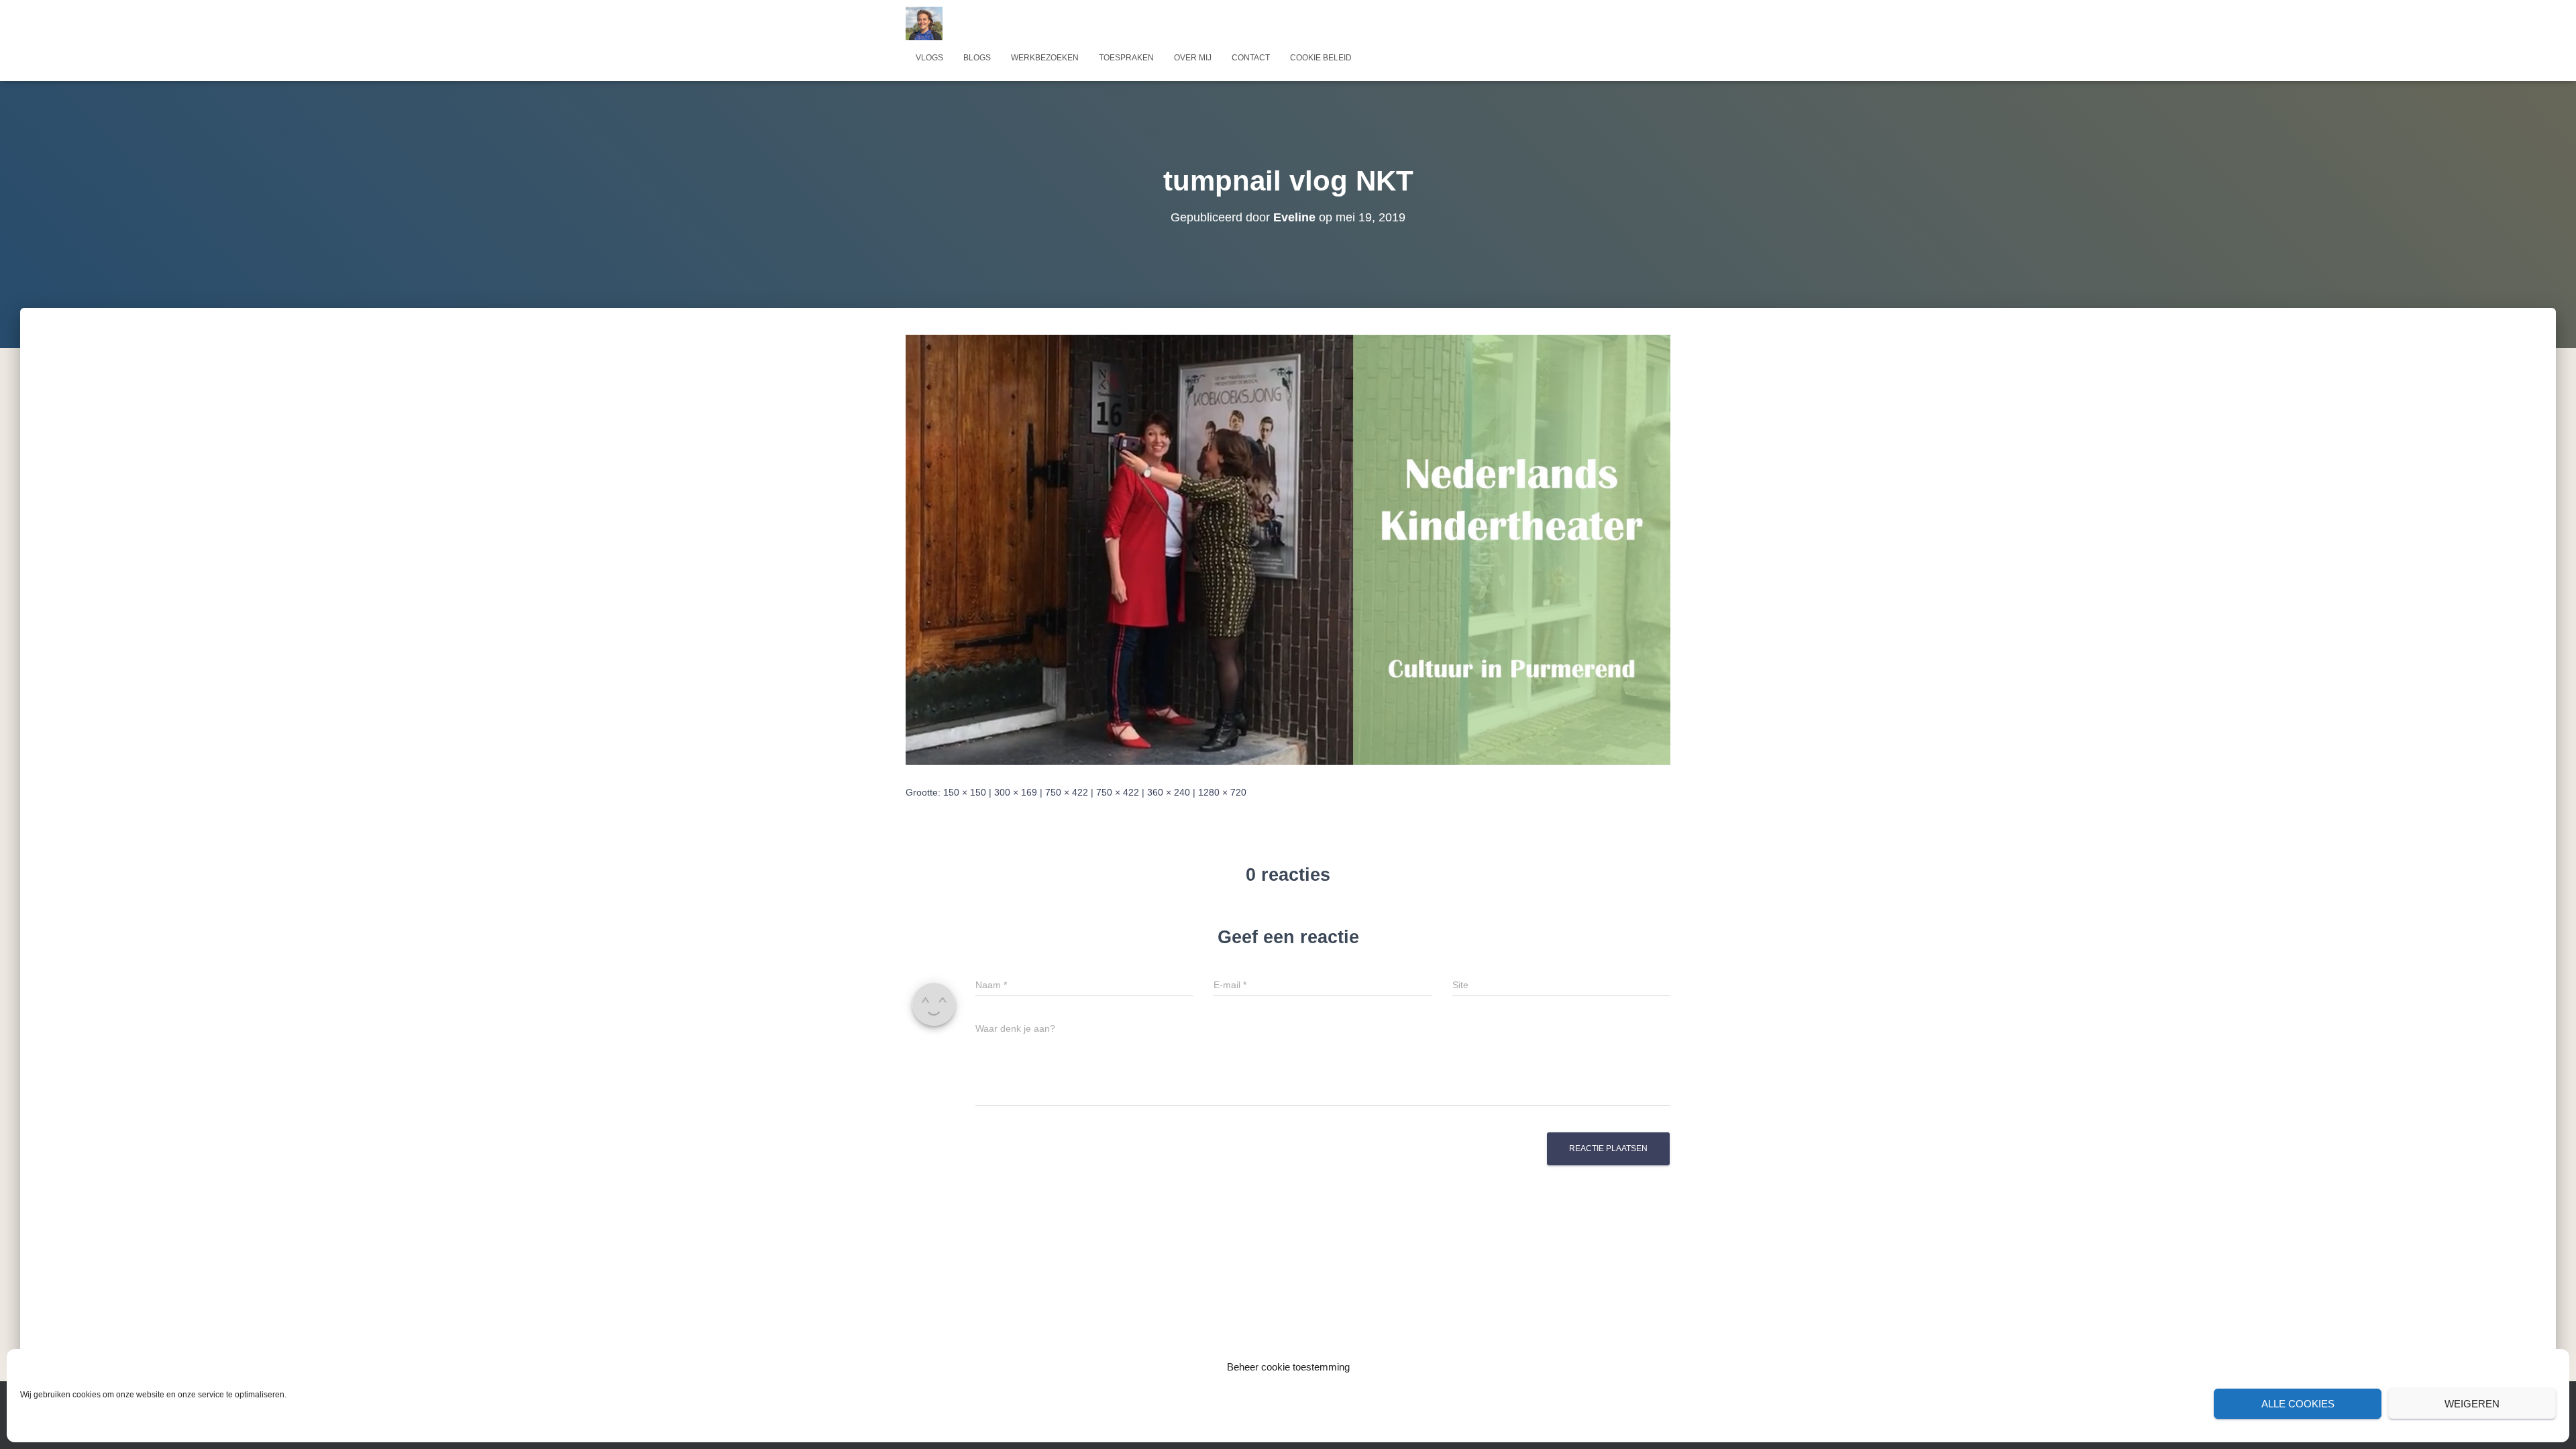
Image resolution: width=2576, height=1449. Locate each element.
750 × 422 (1067, 792)
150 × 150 (965, 792)
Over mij (1193, 58)
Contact (1251, 58)
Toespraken (1126, 58)
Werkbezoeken (1045, 58)
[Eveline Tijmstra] (924, 23)
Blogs (977, 58)
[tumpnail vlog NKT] (1288, 549)
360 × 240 (1169, 792)
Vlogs (929, 58)
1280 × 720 (1222, 792)
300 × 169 (1016, 792)
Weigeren (2472, 1404)
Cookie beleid (1321, 58)
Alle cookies (2298, 1404)
